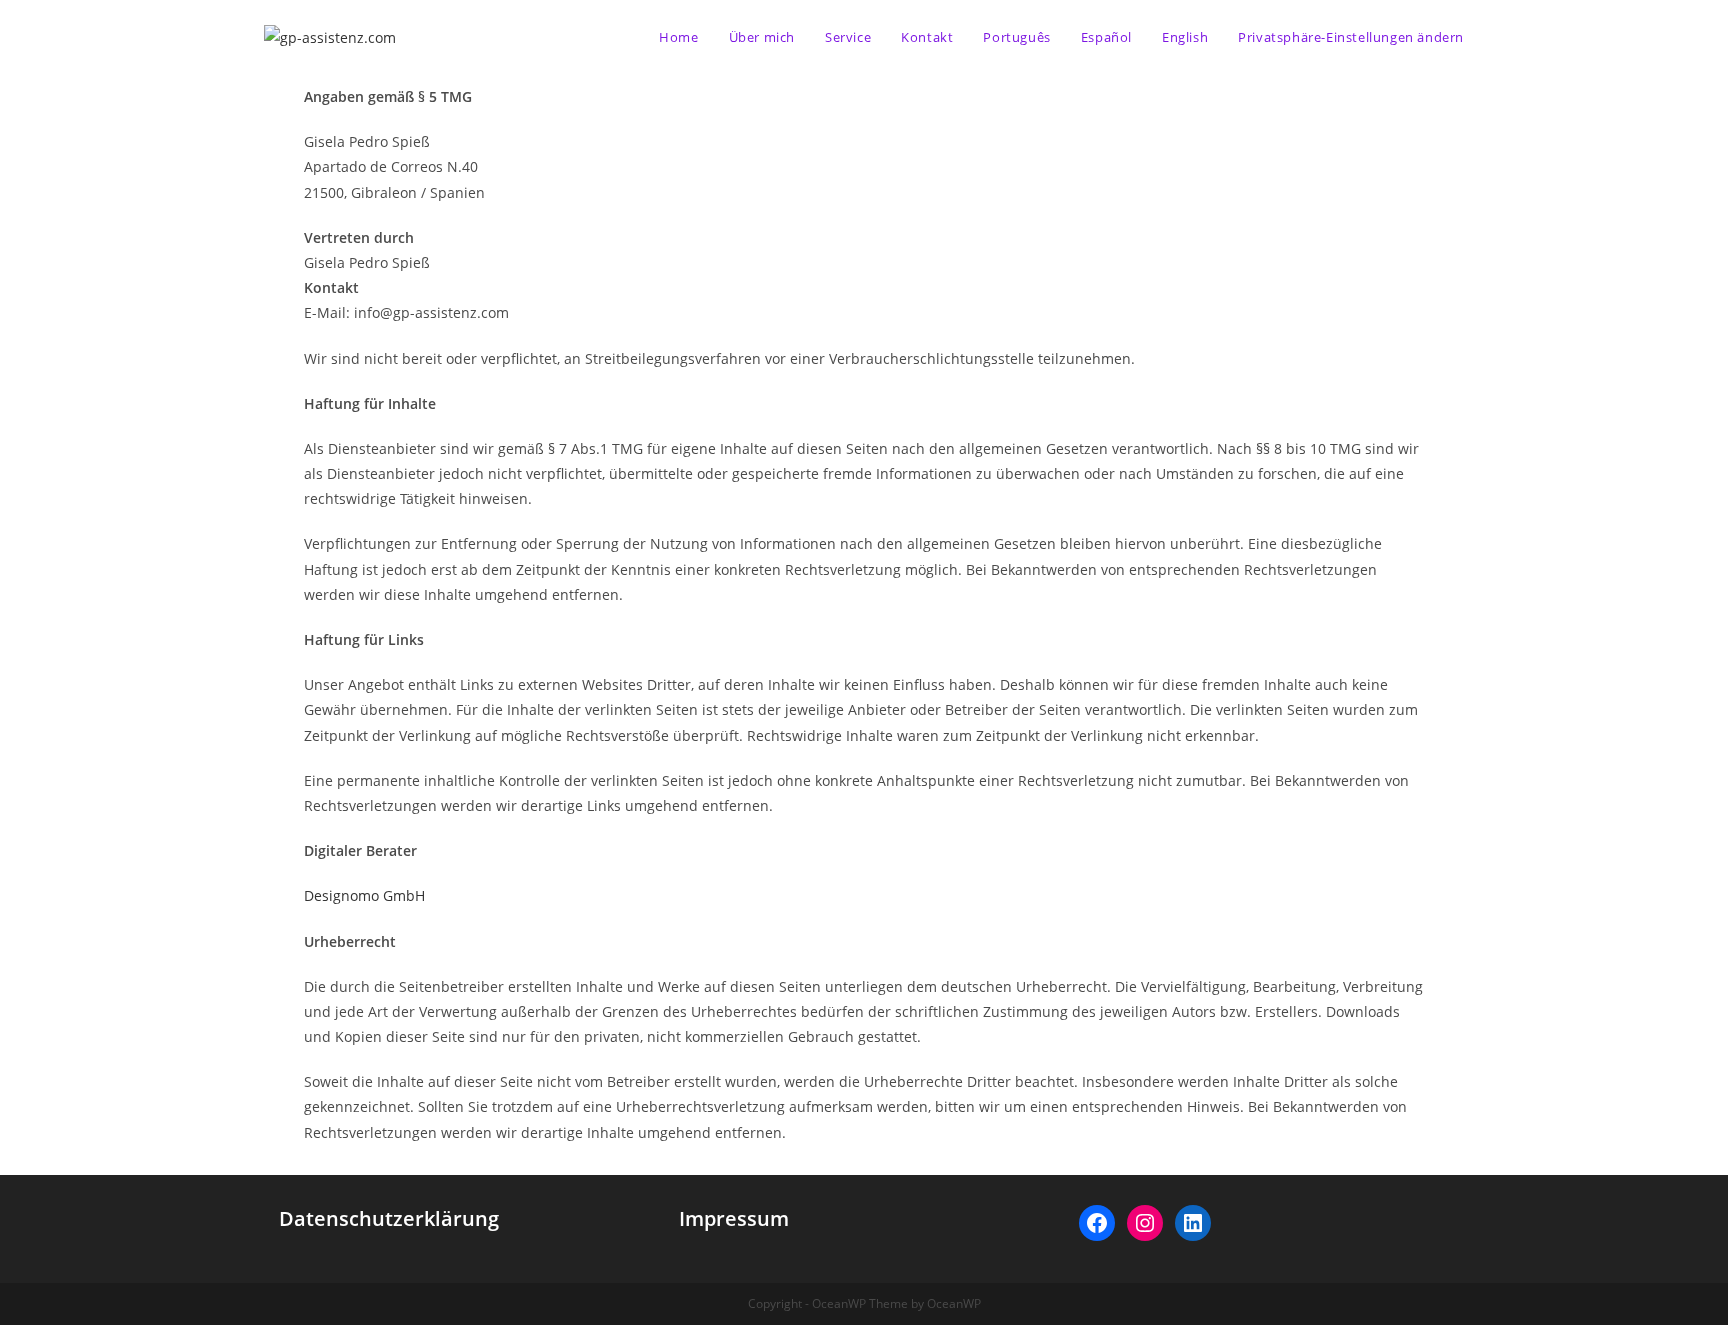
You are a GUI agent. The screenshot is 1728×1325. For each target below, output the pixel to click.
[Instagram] (1145, 1223)
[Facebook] (1097, 1223)
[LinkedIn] (1193, 1223)
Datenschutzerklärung (389, 1218)
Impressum (734, 1218)
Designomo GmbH (364, 895)
